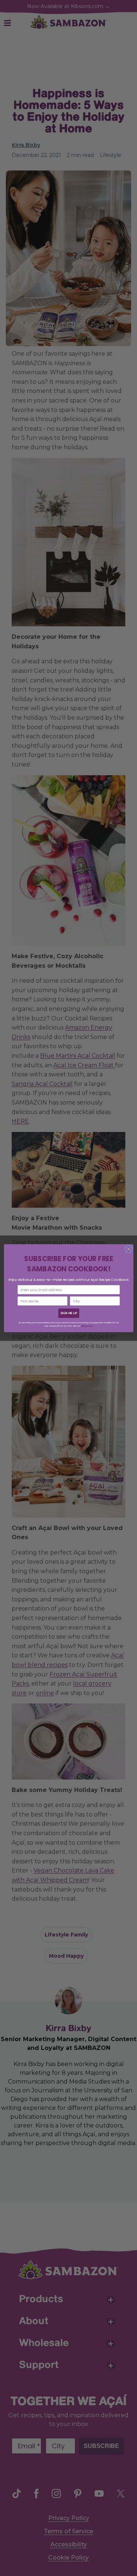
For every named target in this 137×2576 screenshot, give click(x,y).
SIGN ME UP (68, 1313)
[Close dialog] (129, 1249)
